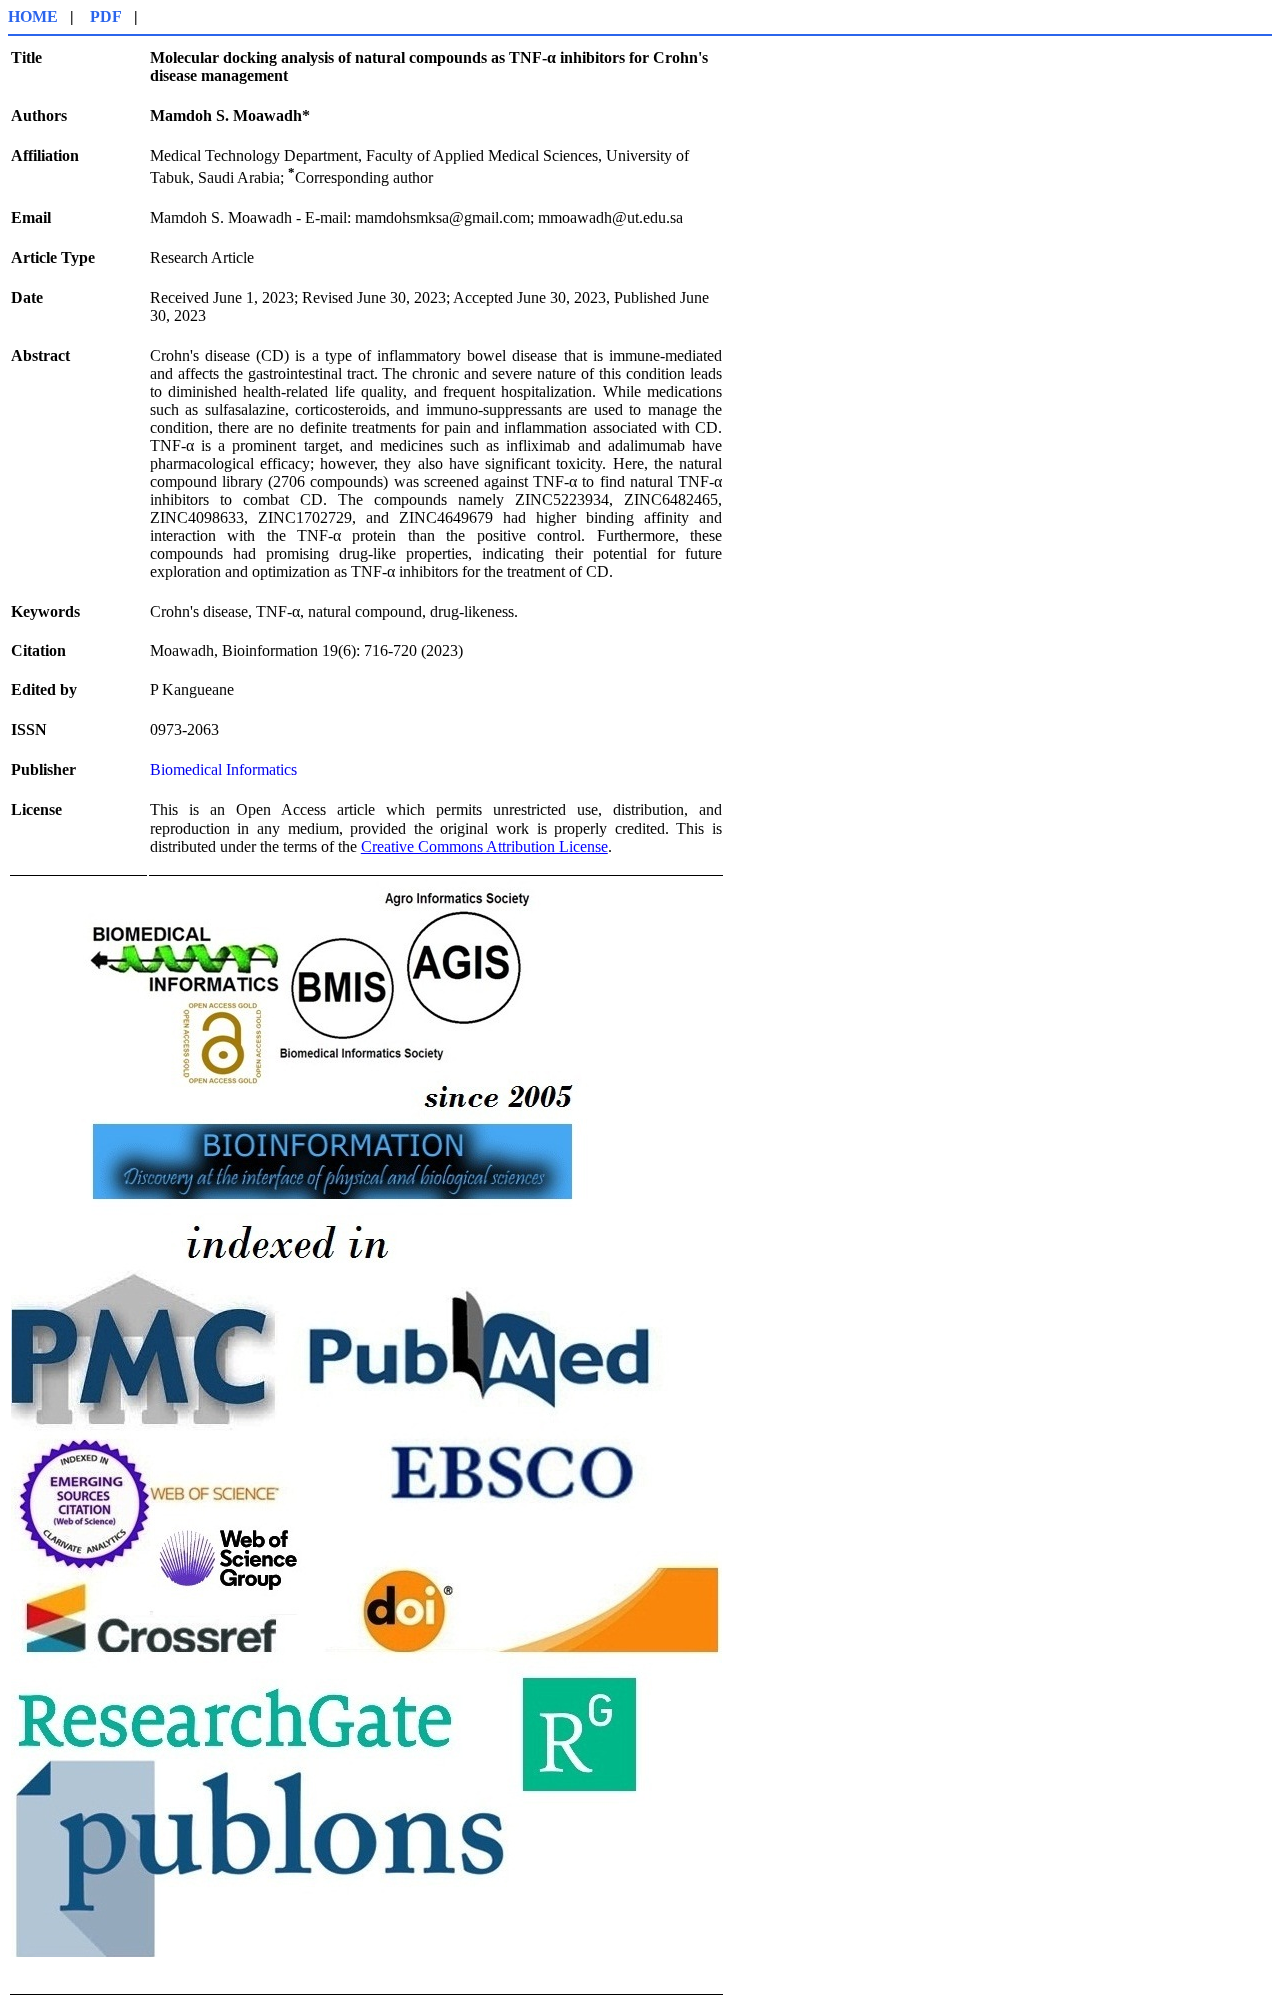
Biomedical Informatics (223, 769)
